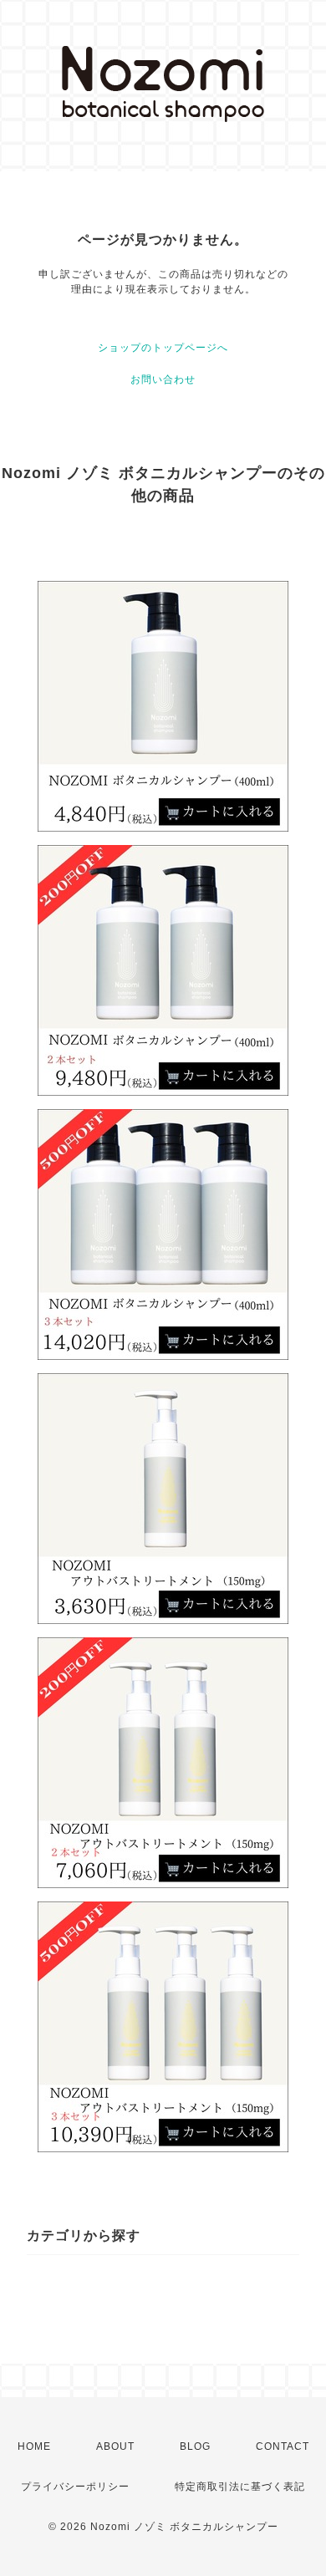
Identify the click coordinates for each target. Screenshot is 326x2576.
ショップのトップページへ (163, 348)
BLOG (195, 2446)
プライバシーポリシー (75, 2487)
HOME (34, 2446)
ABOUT (115, 2446)
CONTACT (283, 2446)
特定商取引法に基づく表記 (240, 2487)
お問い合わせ (163, 379)
